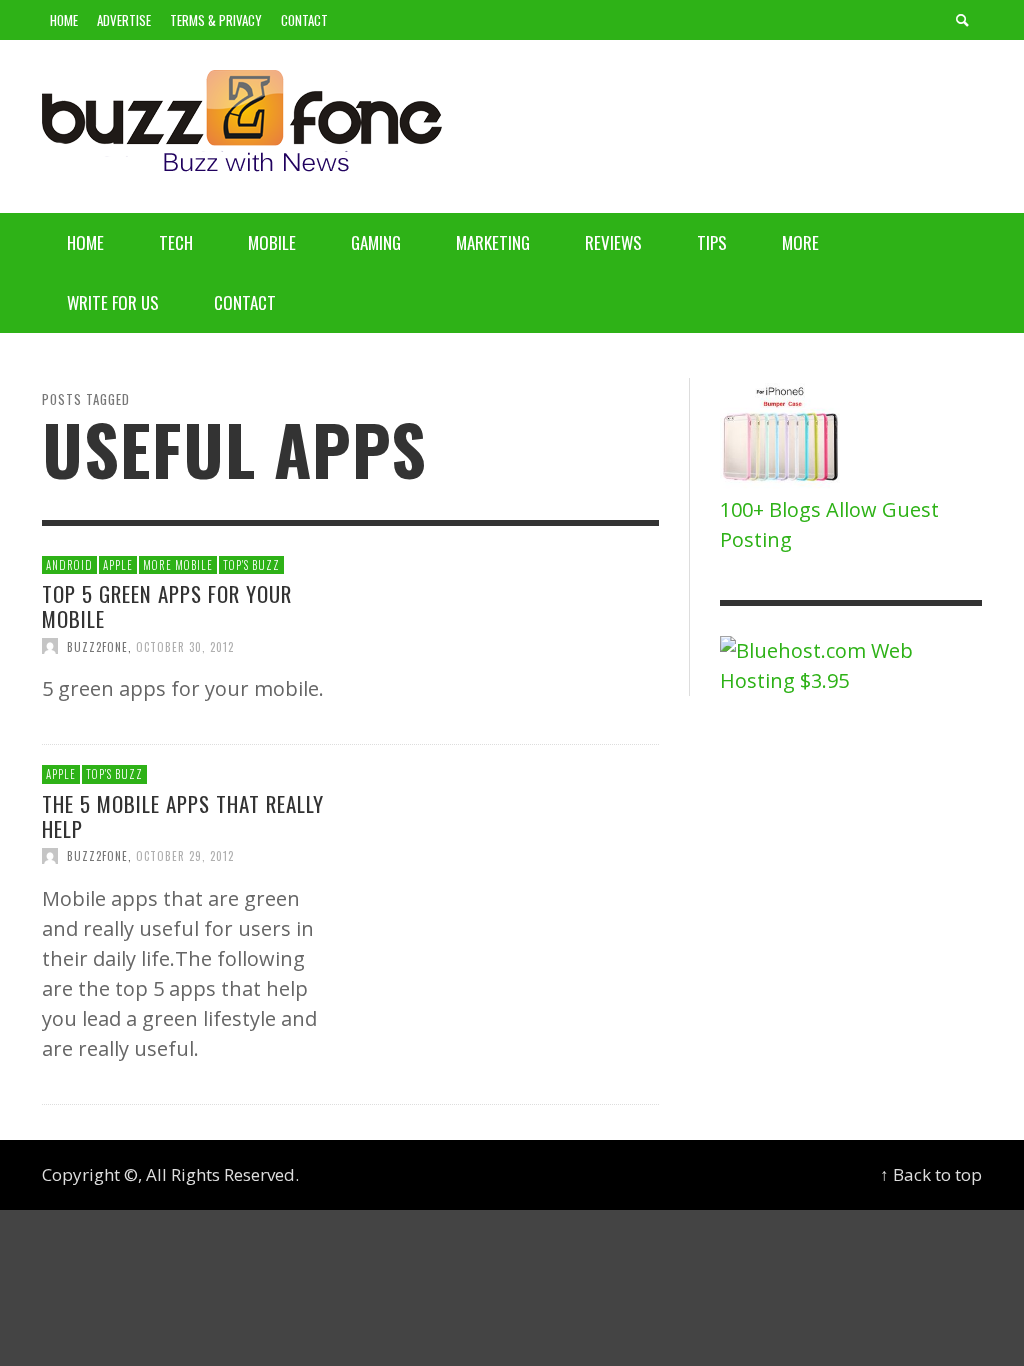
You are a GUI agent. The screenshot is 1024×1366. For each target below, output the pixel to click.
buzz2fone (97, 646)
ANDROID (69, 565)
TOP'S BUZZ (251, 565)
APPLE (118, 565)
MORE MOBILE (178, 565)
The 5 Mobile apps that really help (183, 816)
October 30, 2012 (185, 646)
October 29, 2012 (185, 856)
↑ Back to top (931, 1174)
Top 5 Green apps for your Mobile (167, 606)
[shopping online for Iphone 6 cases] (782, 434)
